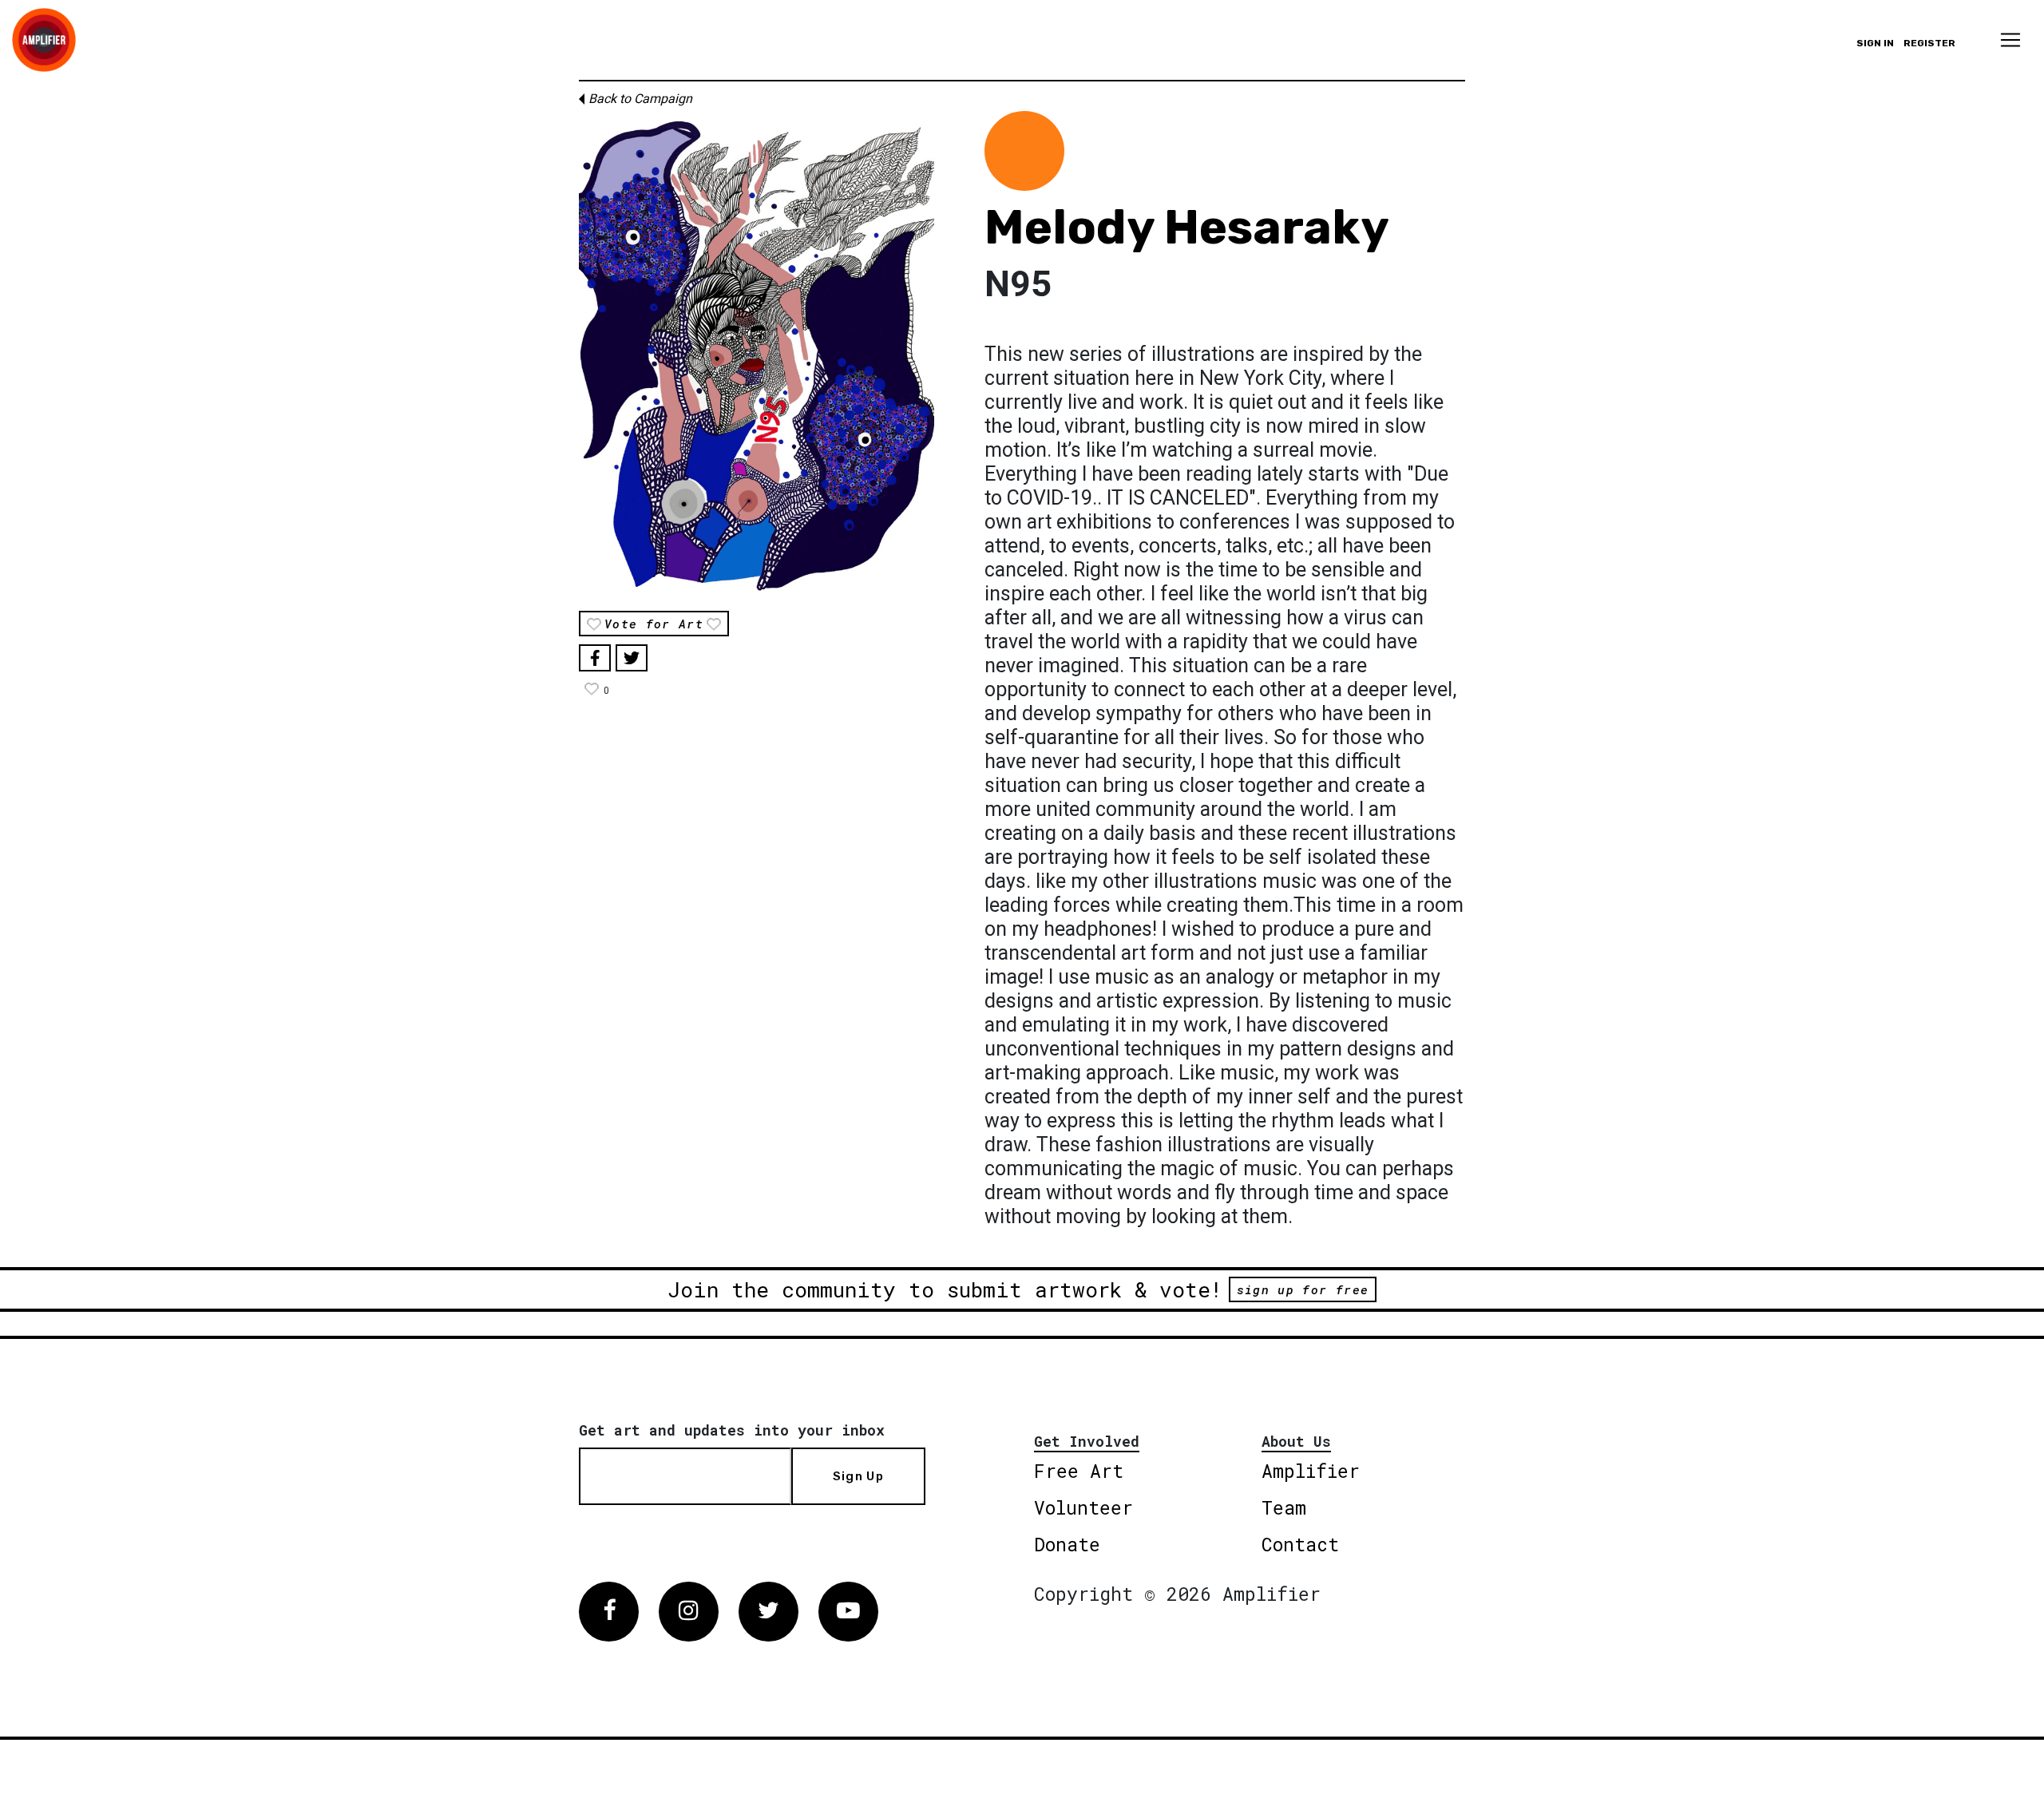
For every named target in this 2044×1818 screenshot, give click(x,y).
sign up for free (1303, 1289)
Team (1284, 1507)
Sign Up (858, 1476)
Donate (1067, 1544)
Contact (1300, 1544)
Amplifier (1311, 1471)
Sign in (1875, 43)
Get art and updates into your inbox (732, 1430)
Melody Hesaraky (1187, 227)
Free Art (1079, 1471)
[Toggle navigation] (2010, 40)
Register (1929, 43)
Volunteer (1083, 1507)
